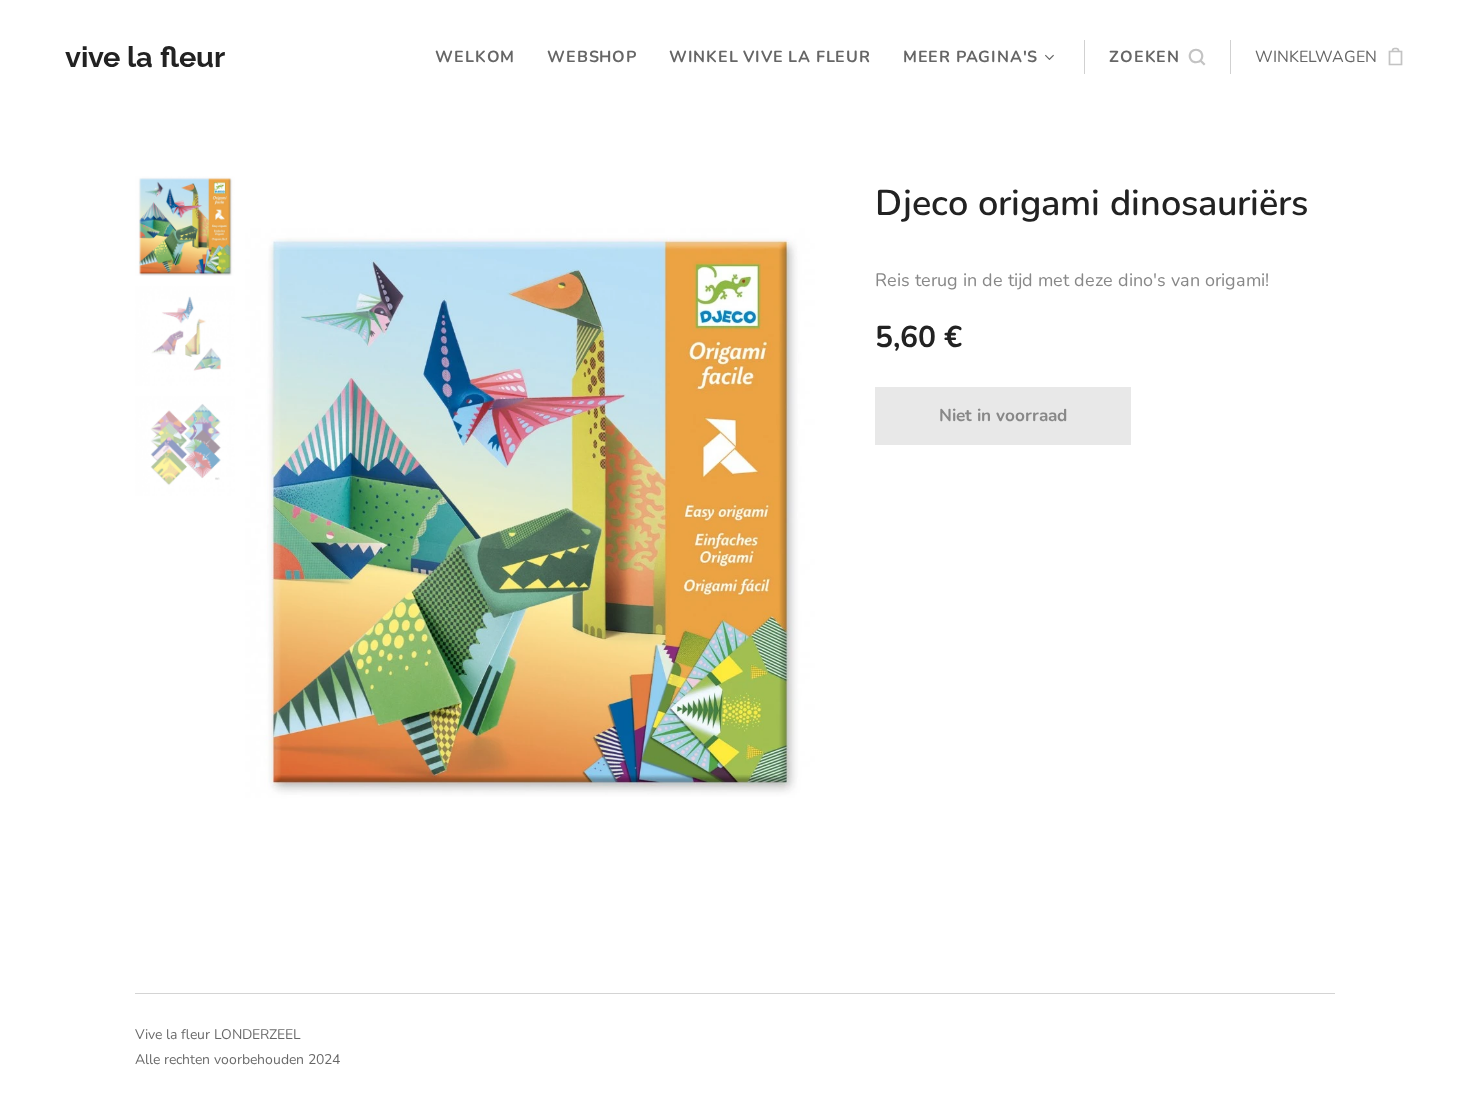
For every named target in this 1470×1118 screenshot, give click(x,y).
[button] (1157, 57)
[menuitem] (480, 57)
